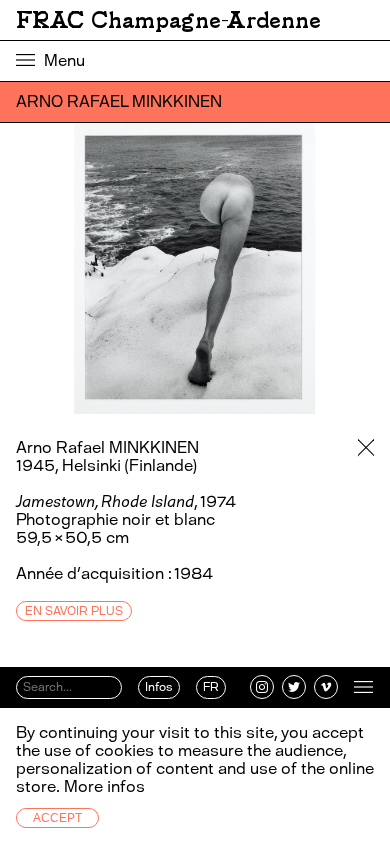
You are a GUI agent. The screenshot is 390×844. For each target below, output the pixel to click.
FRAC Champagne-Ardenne (168, 20)
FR (211, 687)
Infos (159, 687)
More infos (104, 786)
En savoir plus (74, 611)
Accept (57, 818)
